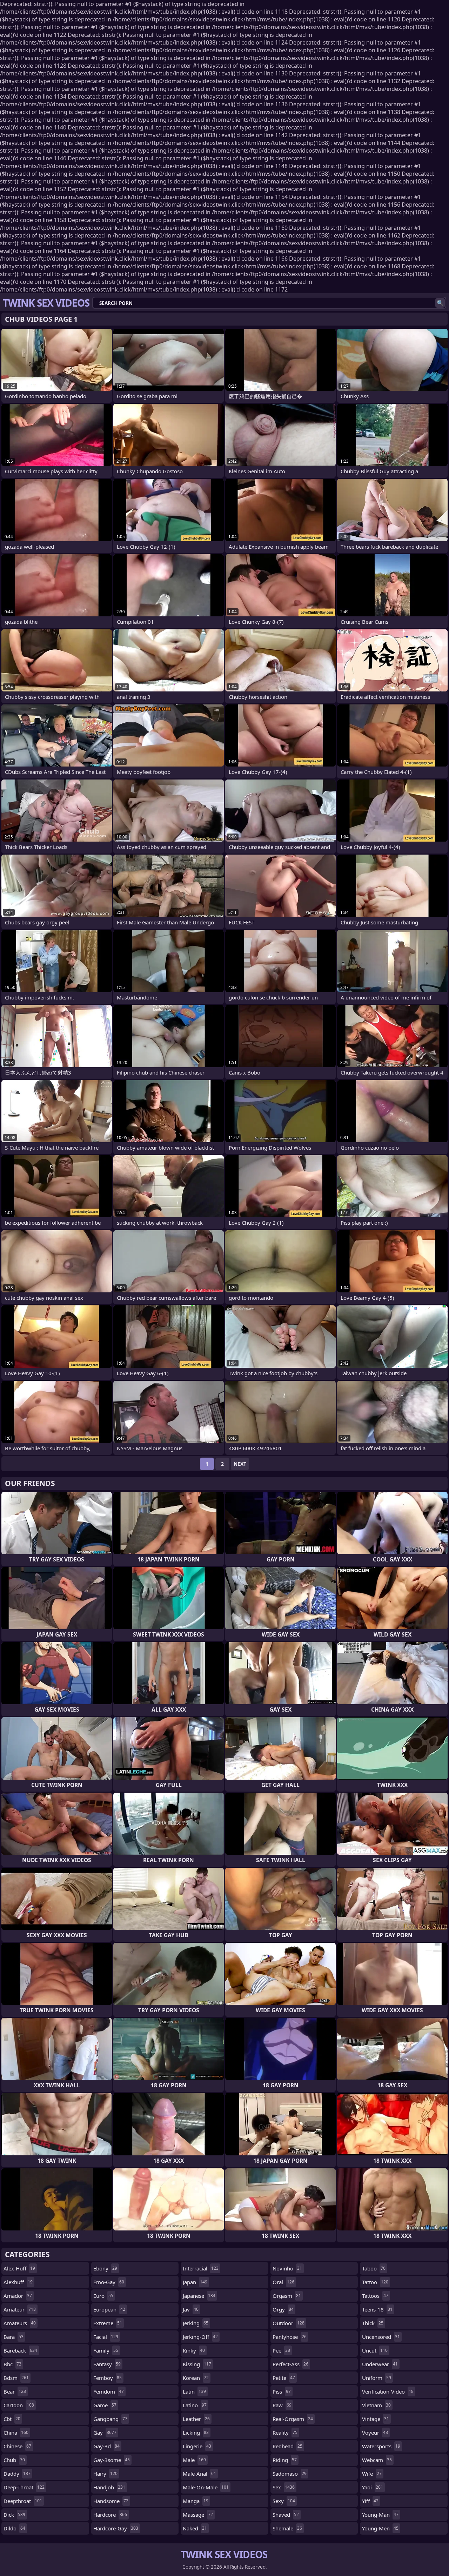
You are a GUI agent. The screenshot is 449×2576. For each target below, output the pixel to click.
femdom (109, 2391)
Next (240, 1464)
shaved (286, 2515)
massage (198, 2515)
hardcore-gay (116, 2528)
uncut (375, 2350)
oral (283, 2282)
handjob (109, 2487)
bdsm (16, 2378)
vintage (376, 2419)
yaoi (373, 2487)
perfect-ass (290, 2364)
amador (18, 2296)
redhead (287, 2446)
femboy (108, 2378)
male (194, 2460)
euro (103, 2296)
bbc (12, 2364)
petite (284, 2378)
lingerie (197, 2446)
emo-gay (109, 2282)
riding (285, 2460)
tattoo (375, 2282)
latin (194, 2391)
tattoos (375, 2296)
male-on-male (206, 2487)
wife (372, 2474)
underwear (380, 2364)
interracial (201, 2268)
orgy (283, 2309)
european (109, 2309)
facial (106, 2337)
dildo (14, 2528)
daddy (17, 2474)
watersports (381, 2446)
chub (14, 2460)
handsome (111, 2501)
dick (14, 2515)
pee (281, 2350)
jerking (196, 2323)
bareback (20, 2350)
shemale (287, 2528)
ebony (105, 2268)
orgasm (287, 2296)
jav (191, 2309)
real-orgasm (293, 2419)
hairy (105, 2474)
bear (15, 2391)
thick (373, 2323)
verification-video (388, 2391)
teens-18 (377, 2309)
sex (284, 2487)
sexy (284, 2501)
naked (195, 2528)
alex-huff (19, 2268)
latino (195, 2405)
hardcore (110, 2515)
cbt (12, 2419)
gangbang (110, 2419)
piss (282, 2391)
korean (196, 2378)
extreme (108, 2323)
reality (285, 2433)
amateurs (20, 2323)
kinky (194, 2350)
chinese (17, 2446)
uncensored (381, 2337)
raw (282, 2405)
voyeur (375, 2433)
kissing (197, 2364)
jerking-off (200, 2337)
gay (105, 2433)
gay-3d (106, 2446)
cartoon (19, 2405)
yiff (370, 2501)
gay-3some (112, 2460)
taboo (374, 2268)
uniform (377, 2378)
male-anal (199, 2474)
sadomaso (290, 2474)
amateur (20, 2309)
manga (196, 2501)
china (16, 2433)
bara (14, 2337)
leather (196, 2419)
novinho (287, 2268)
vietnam (376, 2405)
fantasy (107, 2364)
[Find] (440, 303)
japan (195, 2282)
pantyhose (290, 2337)
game (105, 2405)
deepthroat (23, 2501)
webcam (377, 2460)
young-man (380, 2515)
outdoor (289, 2323)
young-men (380, 2528)
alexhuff (18, 2282)
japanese (199, 2296)
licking (196, 2433)
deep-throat (24, 2487)
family (106, 2350)
